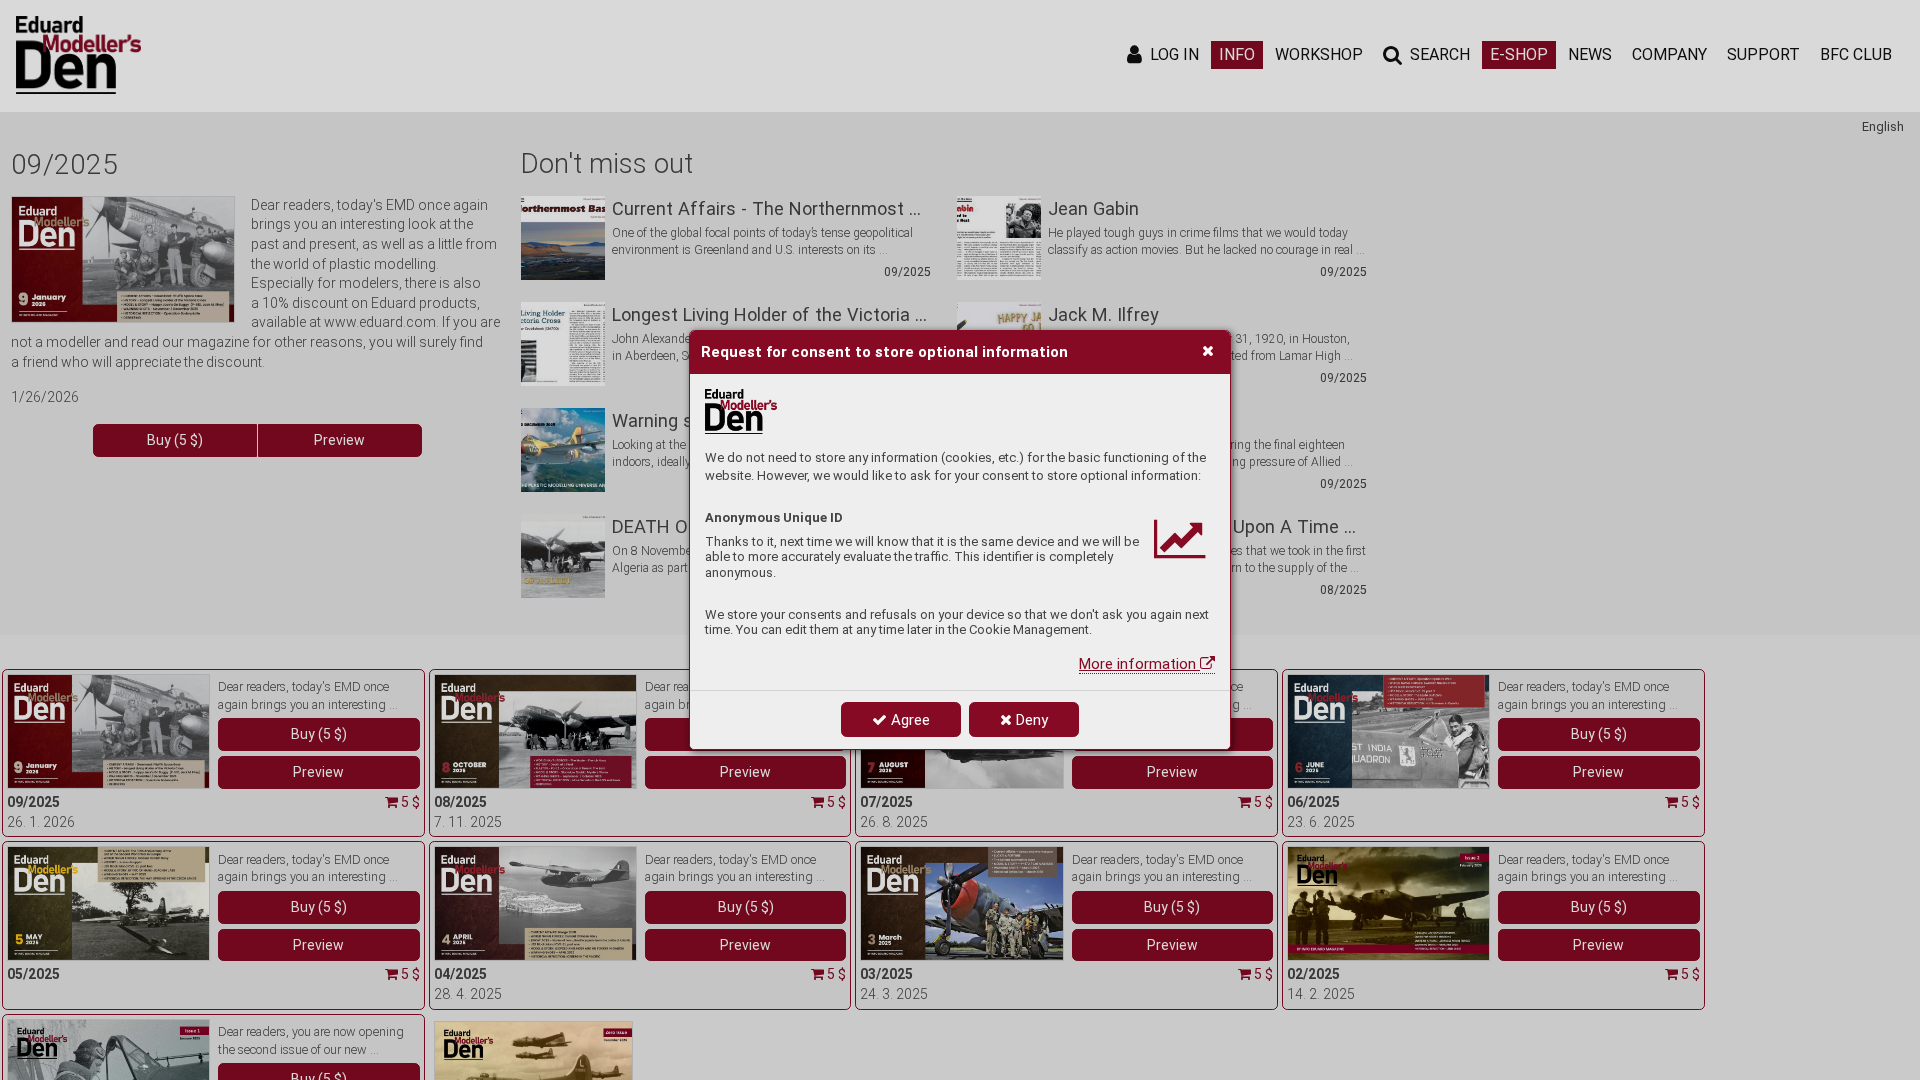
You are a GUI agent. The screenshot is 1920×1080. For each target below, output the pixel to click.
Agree (908, 720)
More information (1139, 664)
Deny (1030, 720)
